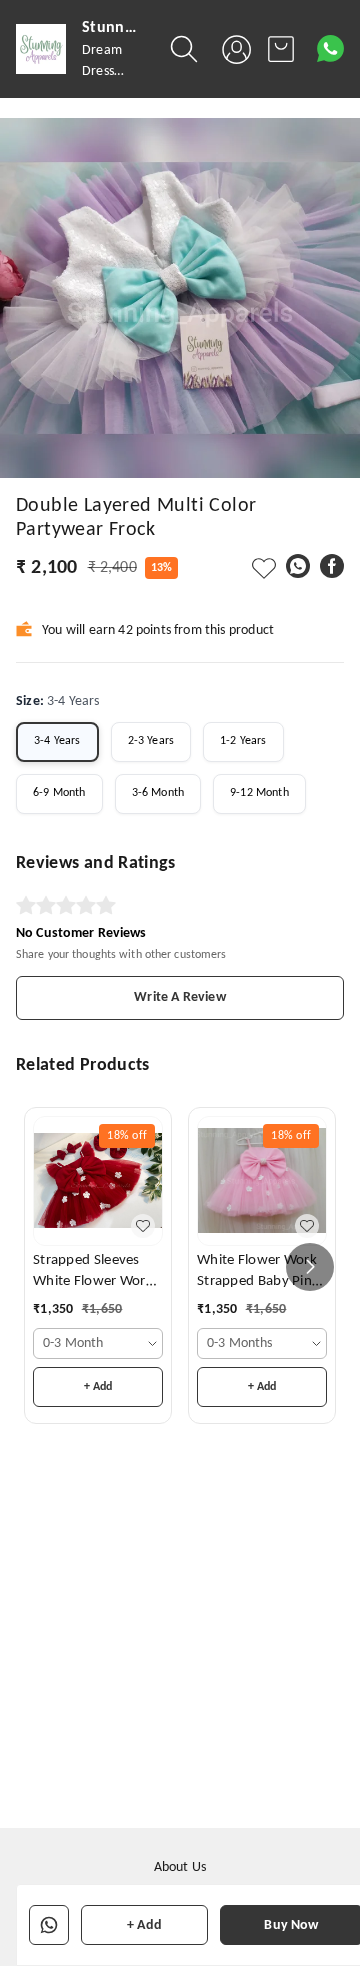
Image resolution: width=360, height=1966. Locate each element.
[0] (281, 49)
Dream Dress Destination (115, 71)
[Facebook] (332, 566)
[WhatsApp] (298, 566)
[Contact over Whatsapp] (330, 48)
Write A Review (179, 997)
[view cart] (281, 49)
